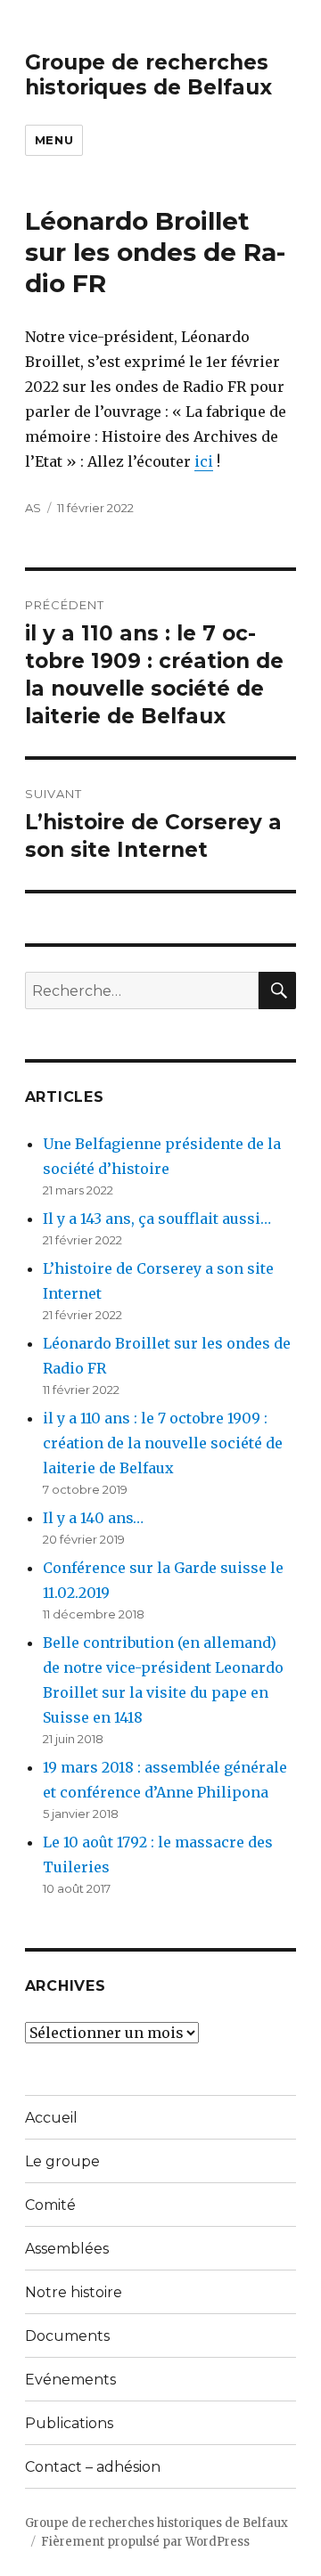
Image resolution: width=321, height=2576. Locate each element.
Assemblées (67, 2249)
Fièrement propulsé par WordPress (145, 2542)
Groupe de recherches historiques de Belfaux (148, 75)
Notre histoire (74, 2292)
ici (204, 461)
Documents (67, 2336)
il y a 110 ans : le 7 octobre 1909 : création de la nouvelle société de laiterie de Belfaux (163, 1443)
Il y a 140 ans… (93, 1518)
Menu (54, 140)
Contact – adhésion (93, 2467)
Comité (50, 2205)
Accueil (51, 2118)
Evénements (70, 2380)
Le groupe (62, 2161)
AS (33, 508)
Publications (69, 2423)
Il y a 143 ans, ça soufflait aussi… (157, 1219)
